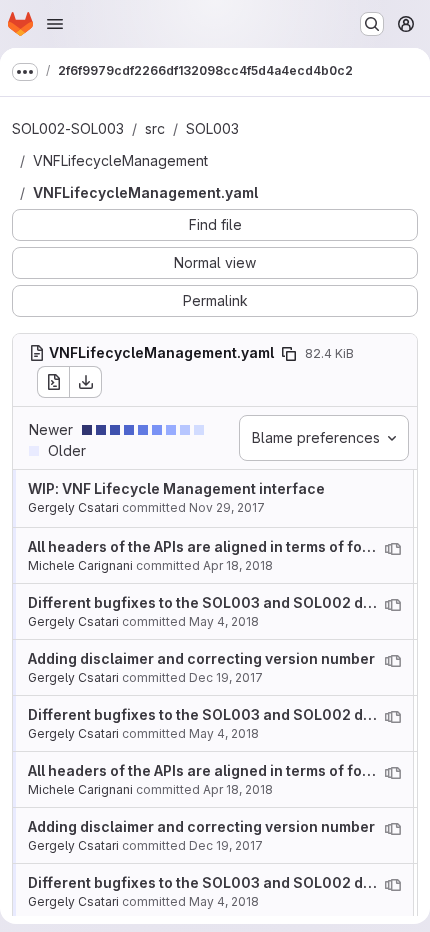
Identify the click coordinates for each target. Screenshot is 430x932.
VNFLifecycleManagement (120, 160)
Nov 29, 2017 (227, 507)
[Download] (86, 382)
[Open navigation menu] (55, 24)
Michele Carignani (80, 565)
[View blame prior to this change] (393, 549)
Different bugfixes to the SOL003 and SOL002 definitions (229, 602)
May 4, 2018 (224, 621)
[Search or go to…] (372, 24)
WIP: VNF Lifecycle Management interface (176, 488)
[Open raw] (53, 382)
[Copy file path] (289, 354)
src (155, 128)
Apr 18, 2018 (238, 565)
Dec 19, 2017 (226, 677)
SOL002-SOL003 (68, 128)
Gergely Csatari (73, 507)
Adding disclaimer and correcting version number (201, 658)
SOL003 (212, 128)
